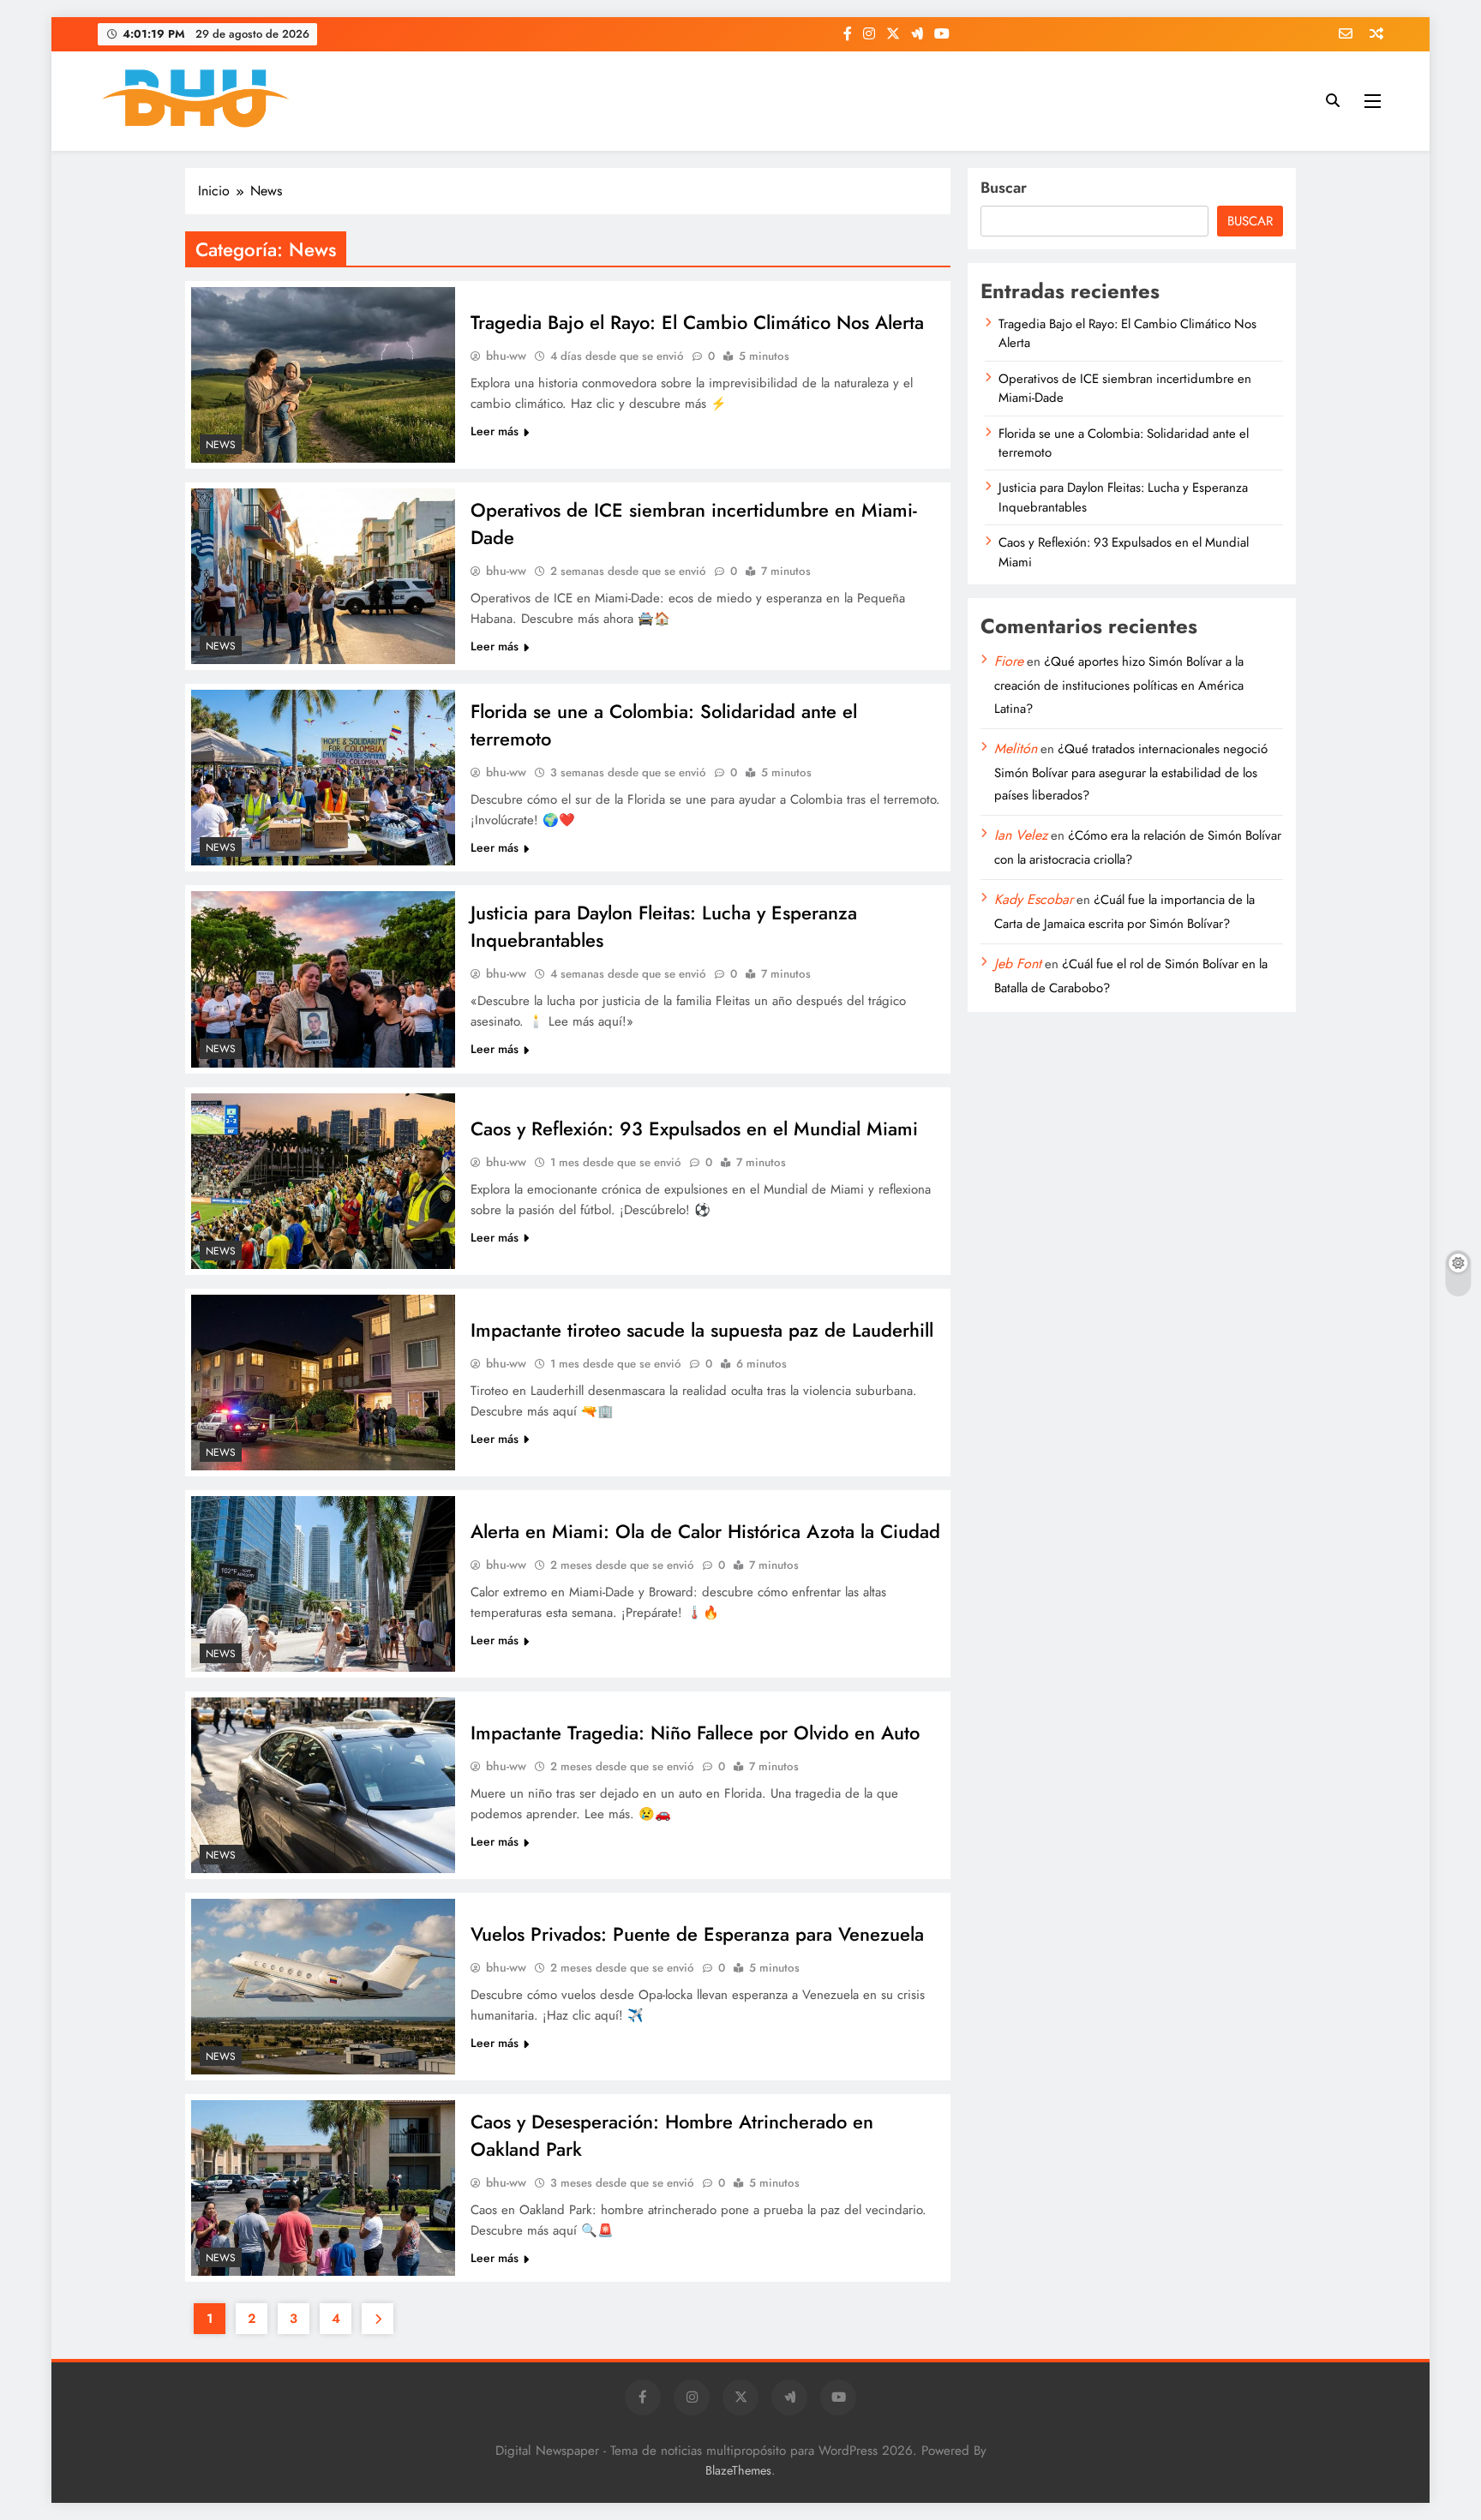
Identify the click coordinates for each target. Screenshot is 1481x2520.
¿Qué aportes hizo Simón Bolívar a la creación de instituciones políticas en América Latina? (1119, 685)
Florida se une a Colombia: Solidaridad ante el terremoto (1124, 443)
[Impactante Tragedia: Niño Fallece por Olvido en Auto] (323, 1785)
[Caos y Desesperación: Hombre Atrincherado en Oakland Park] (323, 2188)
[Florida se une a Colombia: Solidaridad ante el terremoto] (323, 778)
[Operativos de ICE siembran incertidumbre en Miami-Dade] (323, 576)
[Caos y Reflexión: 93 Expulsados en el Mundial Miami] (323, 1181)
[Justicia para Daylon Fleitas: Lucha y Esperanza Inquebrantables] (323, 979)
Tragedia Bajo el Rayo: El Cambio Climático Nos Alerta (697, 322)
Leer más (495, 431)
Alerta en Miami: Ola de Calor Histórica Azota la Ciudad (705, 1531)
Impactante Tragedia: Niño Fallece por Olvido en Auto (695, 1733)
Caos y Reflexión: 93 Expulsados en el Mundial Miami (694, 1128)
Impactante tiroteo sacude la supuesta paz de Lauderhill (702, 1330)
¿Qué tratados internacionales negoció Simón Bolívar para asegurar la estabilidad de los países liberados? (1131, 772)
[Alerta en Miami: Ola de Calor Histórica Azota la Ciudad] (323, 1584)
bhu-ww (506, 356)
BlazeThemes (738, 2470)
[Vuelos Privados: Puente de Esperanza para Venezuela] (323, 1987)
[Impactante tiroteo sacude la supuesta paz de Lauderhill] (323, 1383)
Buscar (1004, 188)
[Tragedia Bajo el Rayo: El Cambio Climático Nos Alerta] (323, 375)
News (221, 445)
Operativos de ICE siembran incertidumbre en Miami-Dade (1125, 388)
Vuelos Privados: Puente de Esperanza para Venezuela (697, 1934)
